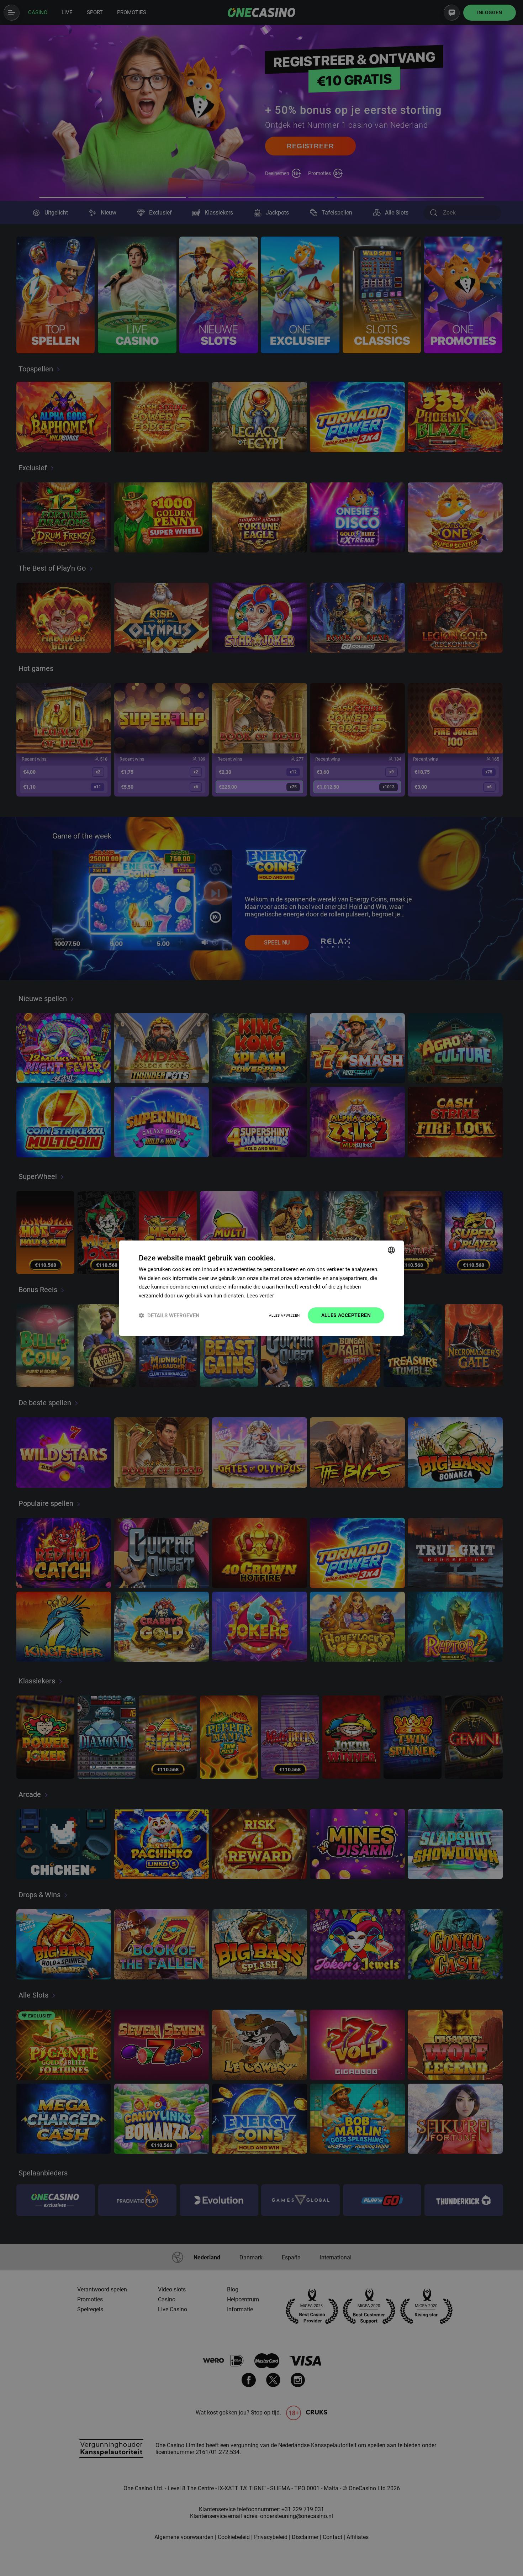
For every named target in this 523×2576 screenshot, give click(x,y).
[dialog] (261, 1288)
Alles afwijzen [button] (284, 1315)
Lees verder (260, 1296)
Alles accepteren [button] (346, 1315)
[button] (169, 1315)
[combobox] (391, 1250)
